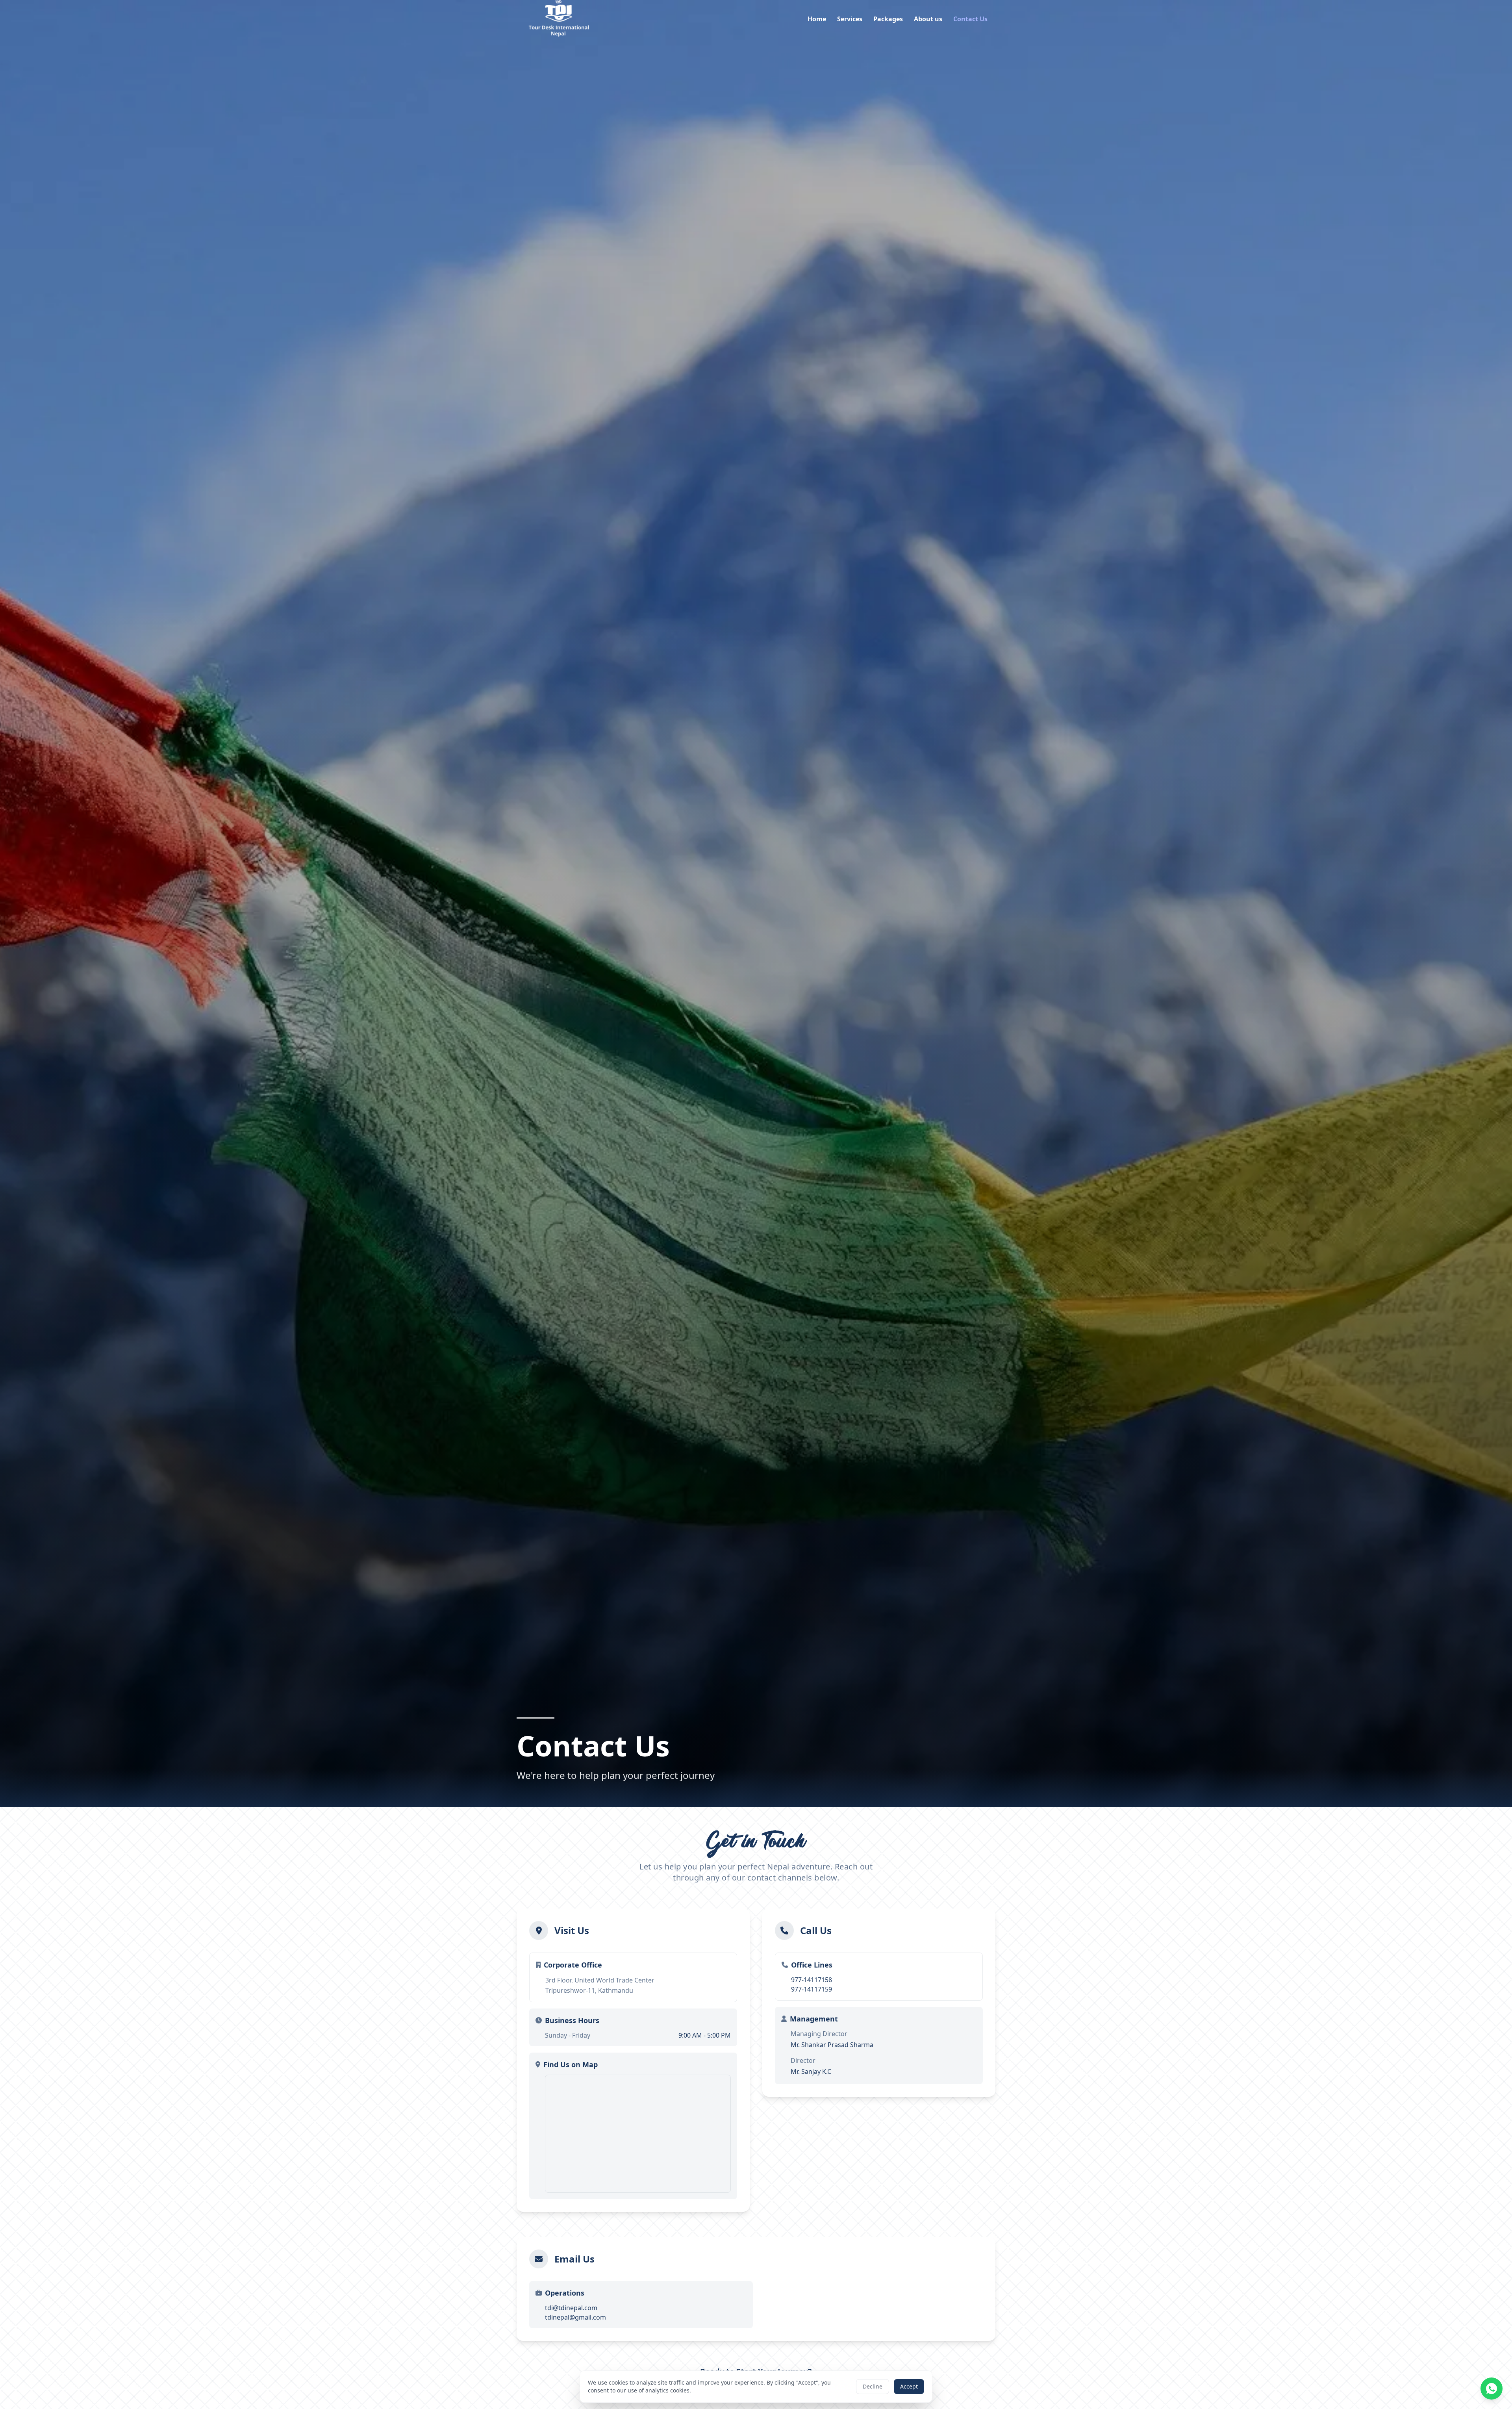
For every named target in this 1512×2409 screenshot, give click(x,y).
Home (817, 19)
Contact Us (970, 19)
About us (928, 19)
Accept (909, 2386)
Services (850, 19)
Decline (873, 2386)
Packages (888, 19)
